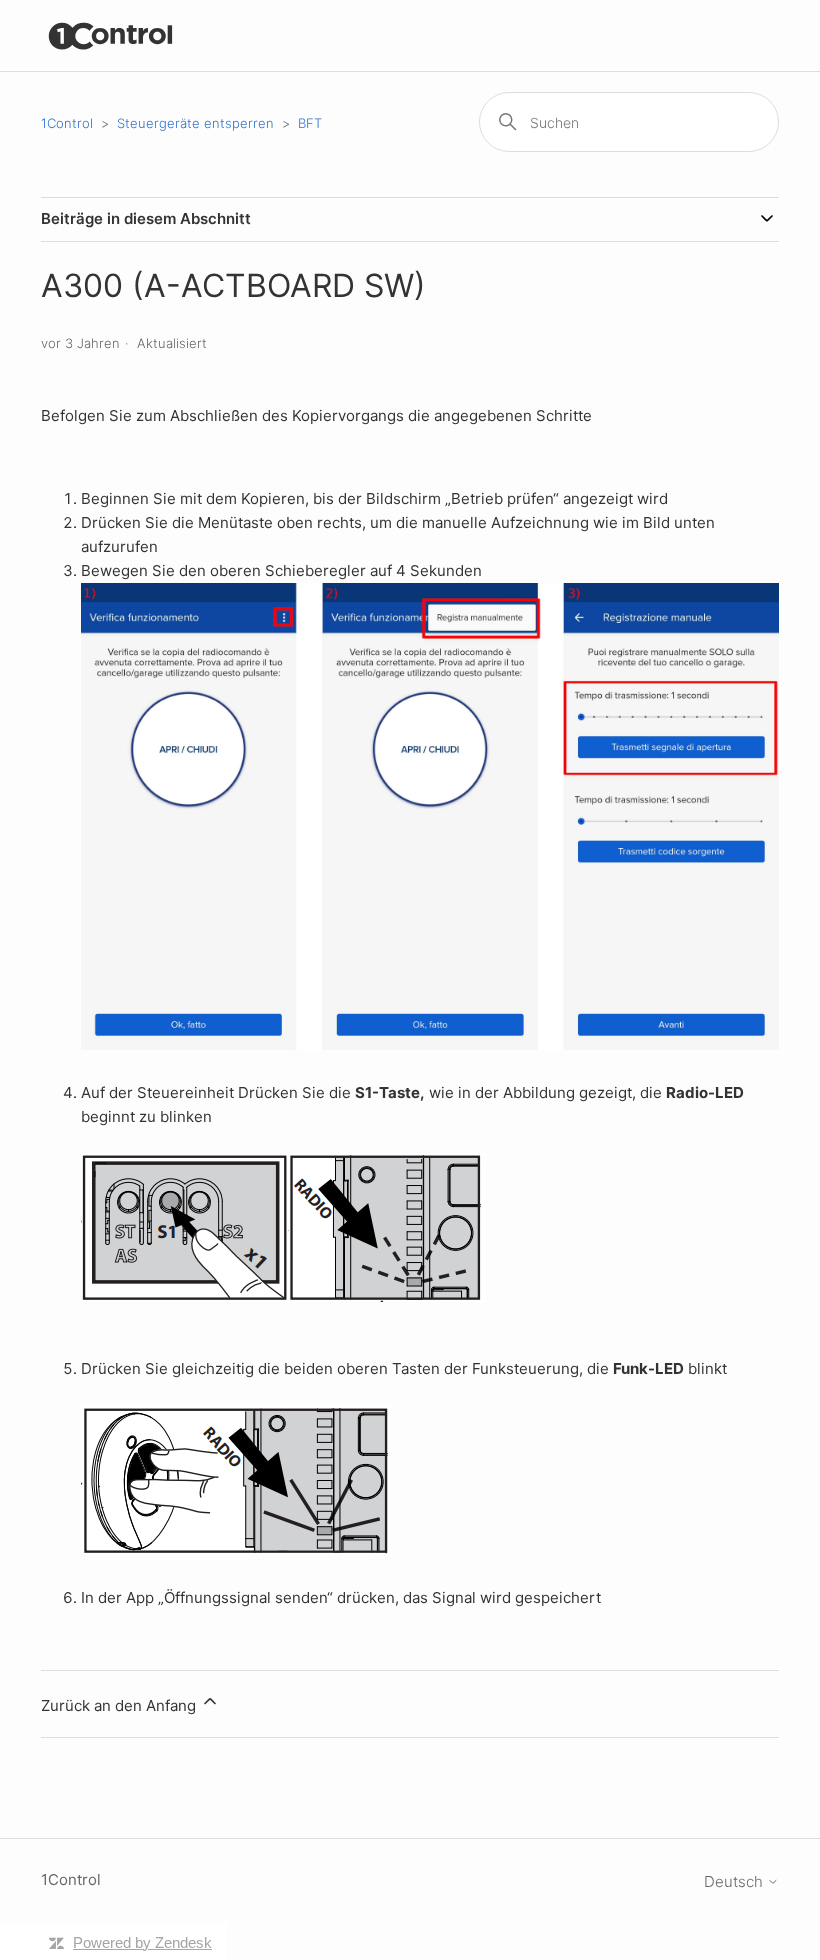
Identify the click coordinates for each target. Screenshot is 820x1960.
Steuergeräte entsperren (195, 123)
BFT (310, 123)
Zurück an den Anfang (120, 1705)
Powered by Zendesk (142, 1942)
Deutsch (735, 1881)
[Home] (111, 35)
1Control (67, 123)
